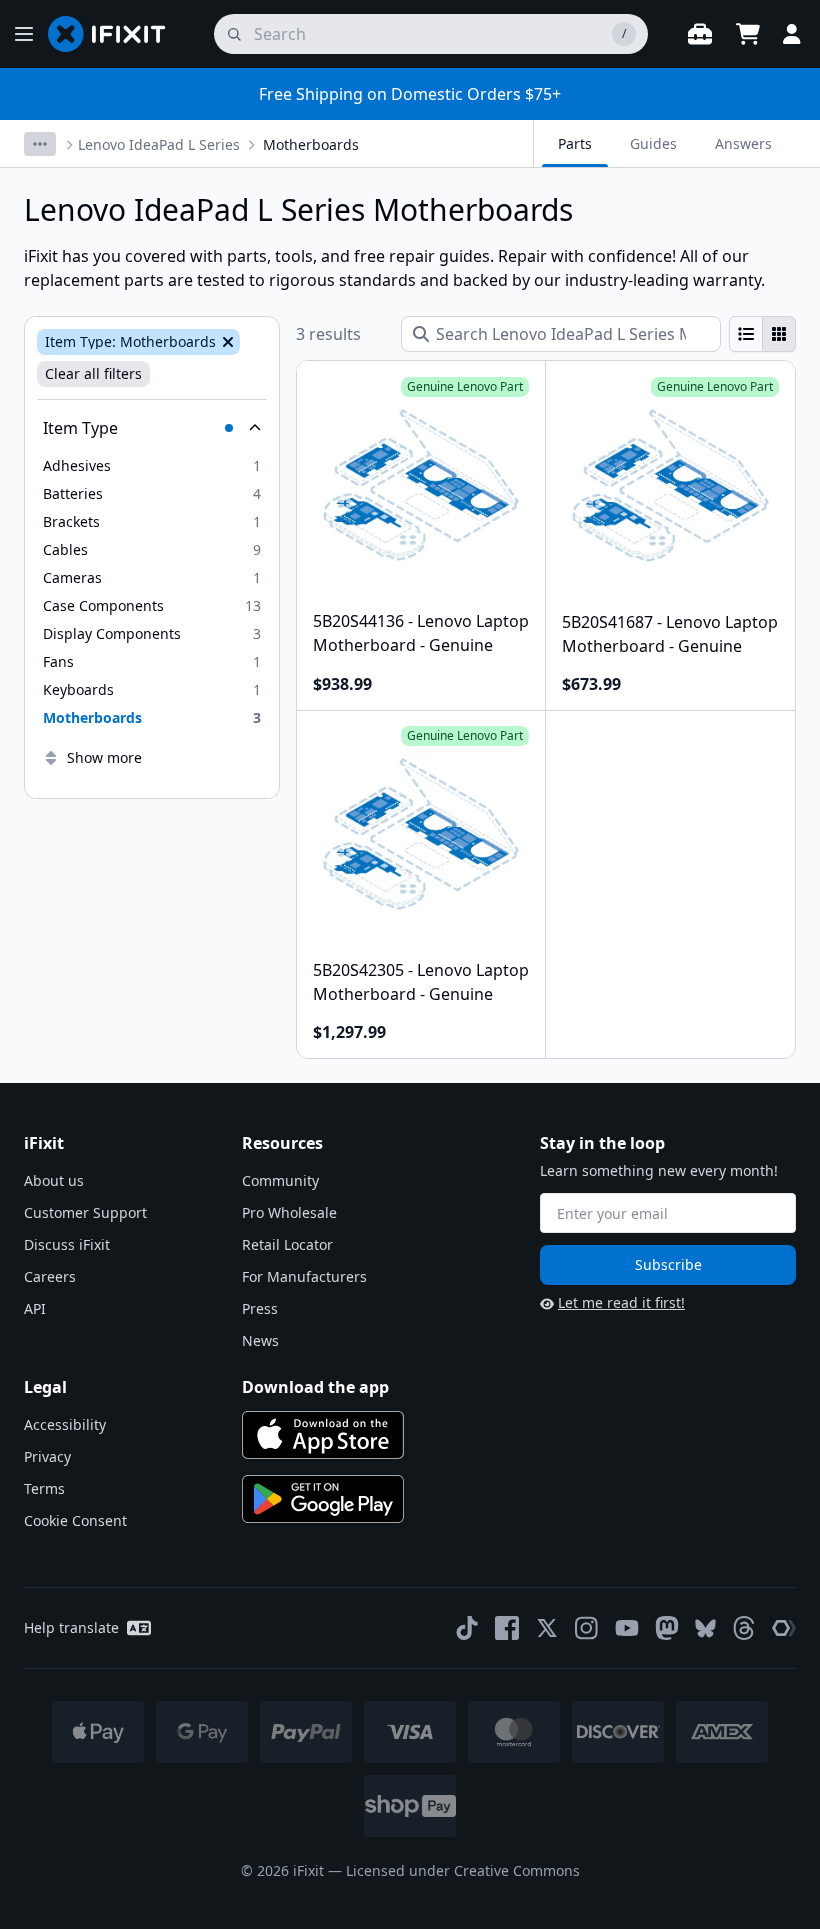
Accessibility (65, 1424)
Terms (44, 1488)
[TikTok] (467, 1628)
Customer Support (85, 1212)
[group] (762, 334)
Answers (743, 143)
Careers (50, 1276)
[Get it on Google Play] (323, 1499)
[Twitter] (547, 1628)
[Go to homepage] (115, 34)
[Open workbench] (700, 34)
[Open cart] (748, 34)
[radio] (746, 334)
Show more (104, 757)
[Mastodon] (667, 1628)
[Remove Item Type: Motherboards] (226, 342)
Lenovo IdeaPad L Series (159, 144)
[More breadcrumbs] (40, 144)
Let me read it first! (621, 1302)
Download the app (315, 1387)
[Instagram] (587, 1628)
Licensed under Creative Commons (463, 1870)
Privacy (47, 1456)
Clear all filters (93, 373)
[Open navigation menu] (24, 34)
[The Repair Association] (784, 1628)
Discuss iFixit (67, 1244)
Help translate (71, 1627)
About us (54, 1180)
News (260, 1340)
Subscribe (668, 1264)
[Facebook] (507, 1628)
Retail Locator (287, 1244)
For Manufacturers (304, 1276)
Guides (653, 143)
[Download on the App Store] (323, 1435)
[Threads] (744, 1628)
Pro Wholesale (289, 1212)
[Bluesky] (705, 1628)
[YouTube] (627, 1628)
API (35, 1308)
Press (260, 1308)
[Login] (792, 34)
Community (280, 1180)
